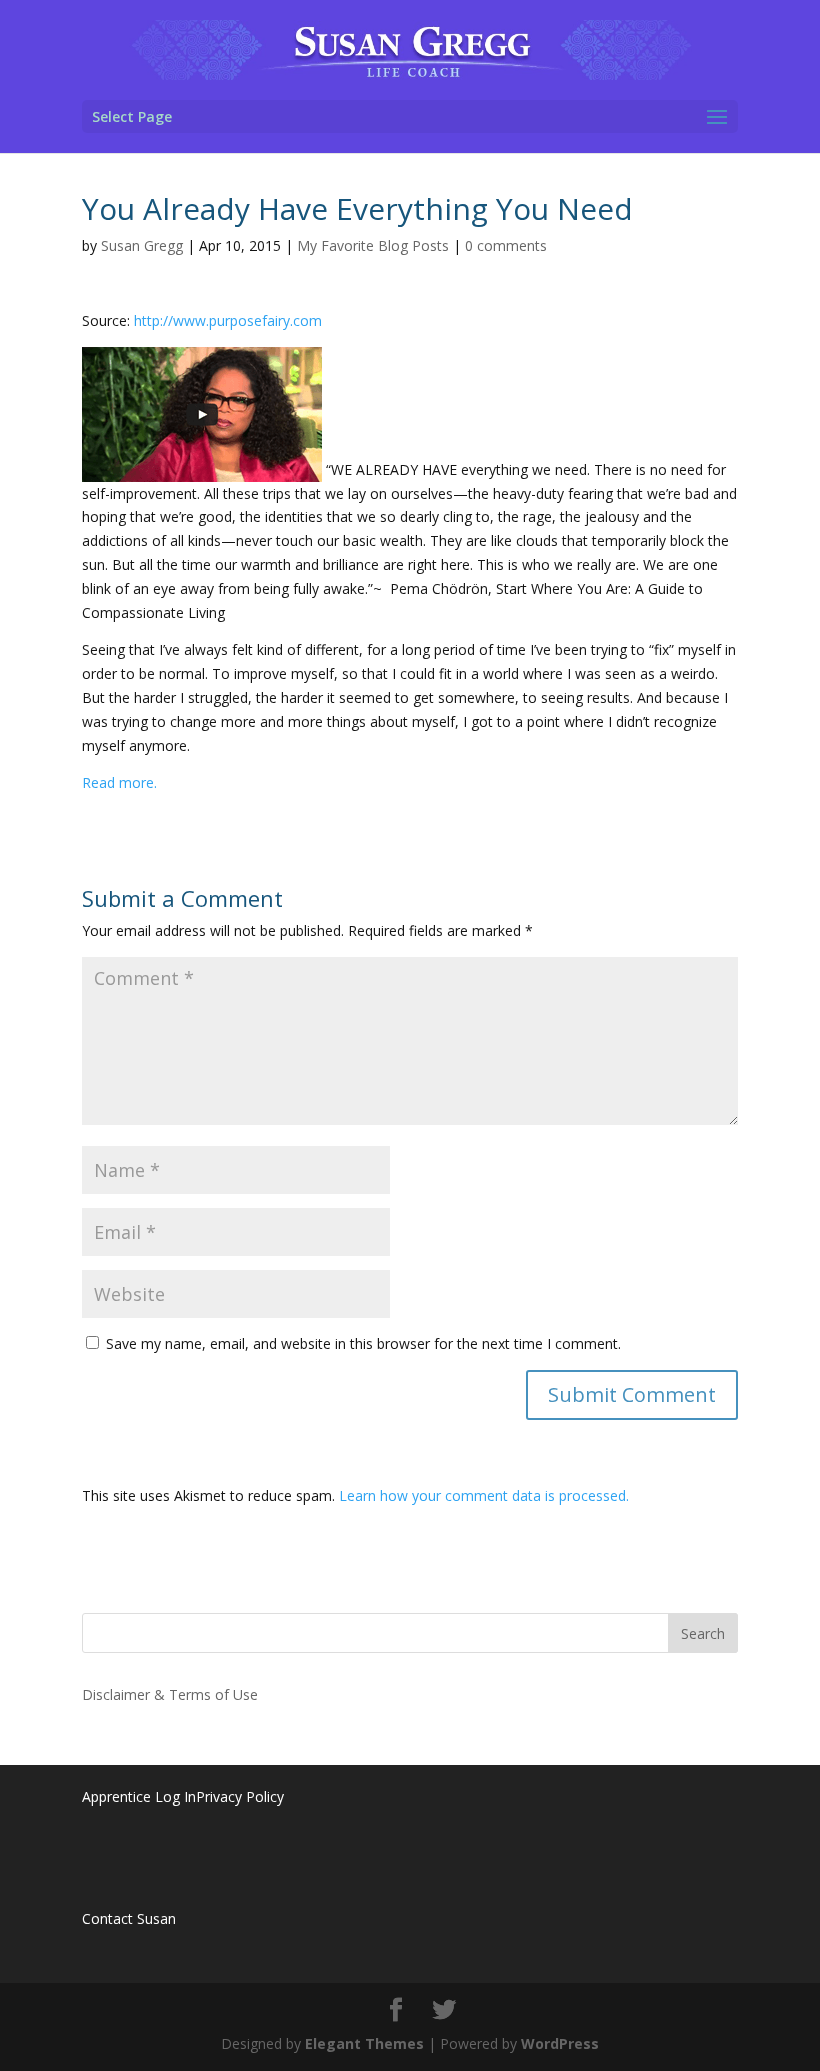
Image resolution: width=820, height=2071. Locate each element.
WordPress (560, 2043)
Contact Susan (129, 1918)
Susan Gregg (142, 245)
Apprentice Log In (139, 1796)
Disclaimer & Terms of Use (170, 1694)
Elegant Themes (364, 2043)
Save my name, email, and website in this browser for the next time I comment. (363, 1343)
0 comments (506, 245)
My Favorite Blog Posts (373, 245)
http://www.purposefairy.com (228, 320)
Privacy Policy (240, 1796)
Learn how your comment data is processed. (484, 1495)
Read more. (119, 782)
